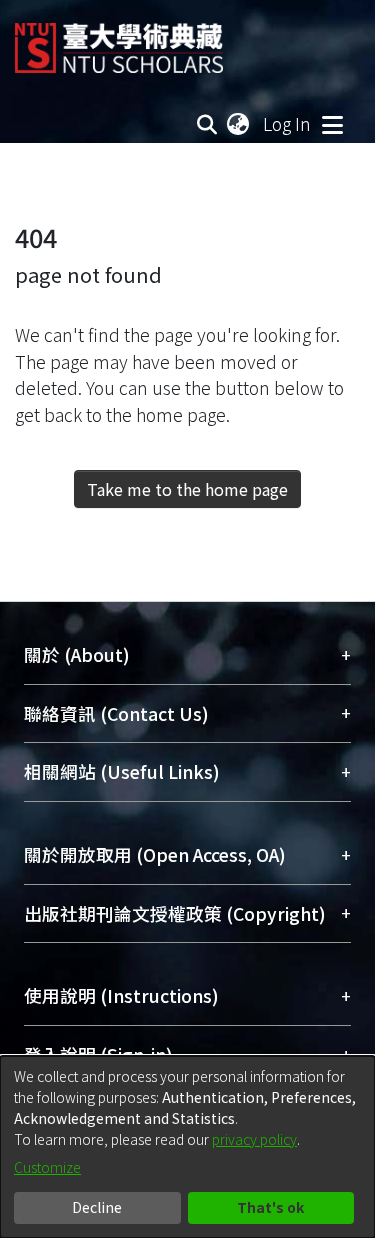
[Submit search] (207, 124)
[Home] (119, 40)
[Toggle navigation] (332, 124)
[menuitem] (239, 124)
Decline (97, 1207)
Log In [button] (288, 123)
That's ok (270, 1207)
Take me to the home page (187, 489)
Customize (47, 1167)
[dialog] (187, 1147)
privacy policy (254, 1139)
